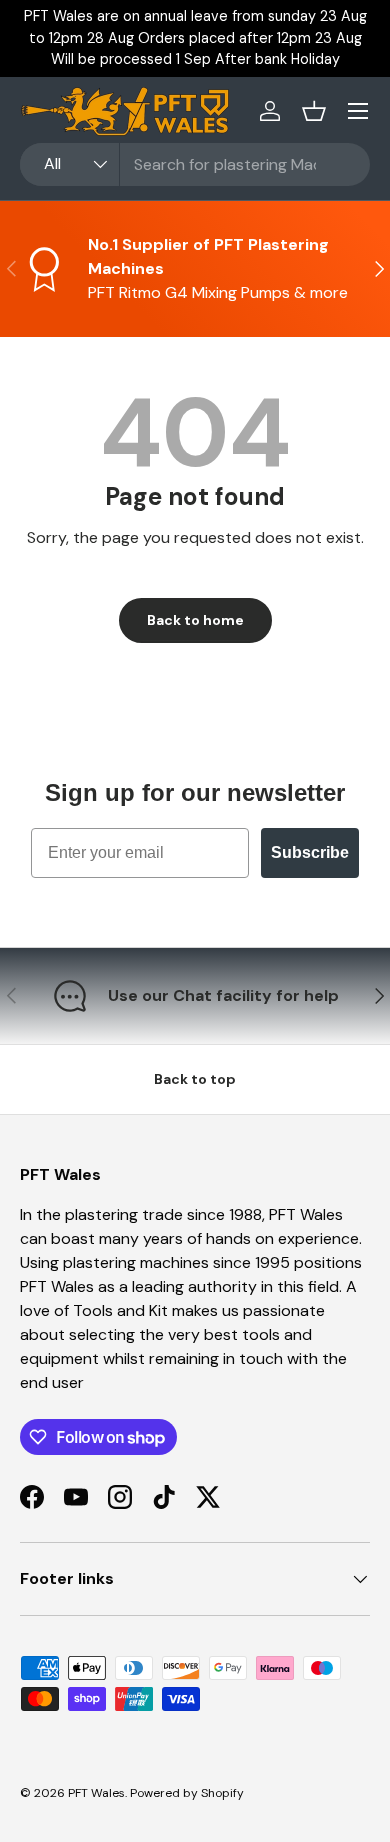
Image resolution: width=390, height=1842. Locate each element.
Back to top (195, 1079)
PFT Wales (96, 1793)
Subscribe (310, 852)
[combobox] (195, 164)
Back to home (195, 620)
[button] (314, 111)
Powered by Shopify (187, 1793)
